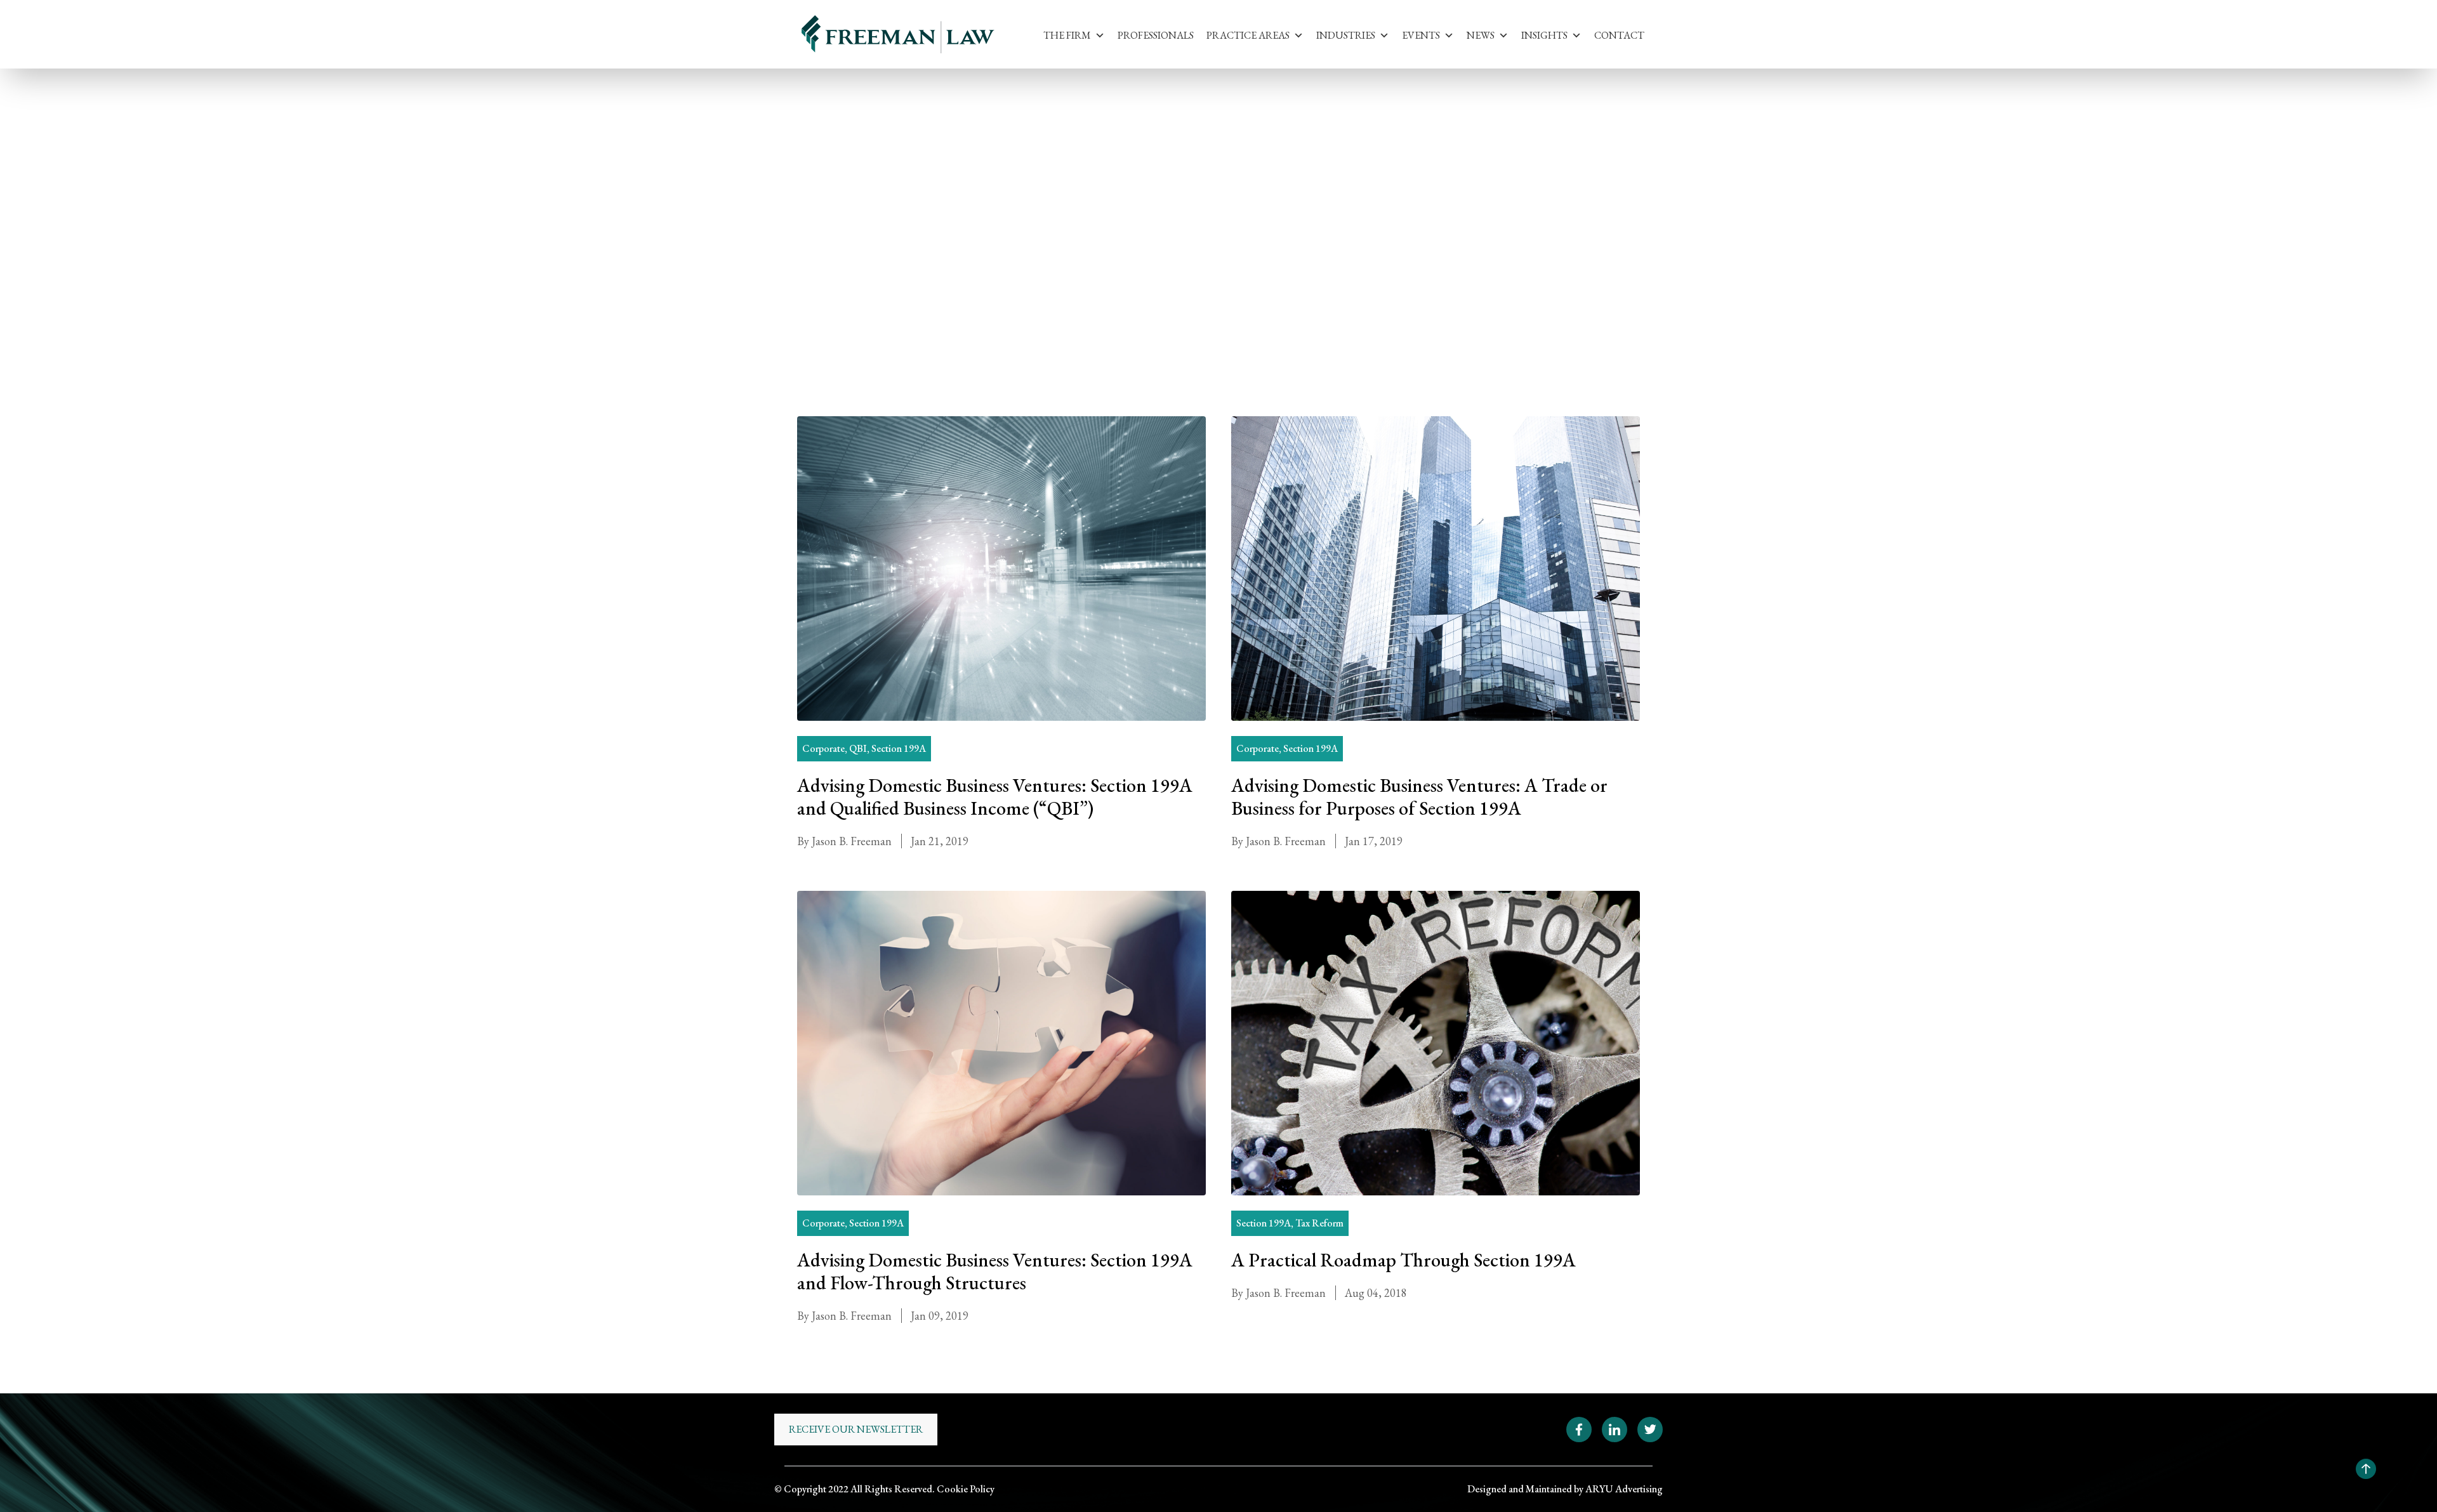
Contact (1619, 35)
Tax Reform (1319, 1223)
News (1481, 35)
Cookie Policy (966, 1489)
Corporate (823, 748)
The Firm (1067, 35)
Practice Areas (1248, 35)
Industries (1346, 35)
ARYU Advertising (1624, 1489)
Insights (1544, 35)
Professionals (1156, 35)
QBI (858, 748)
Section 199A (916, 181)
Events (1421, 35)
